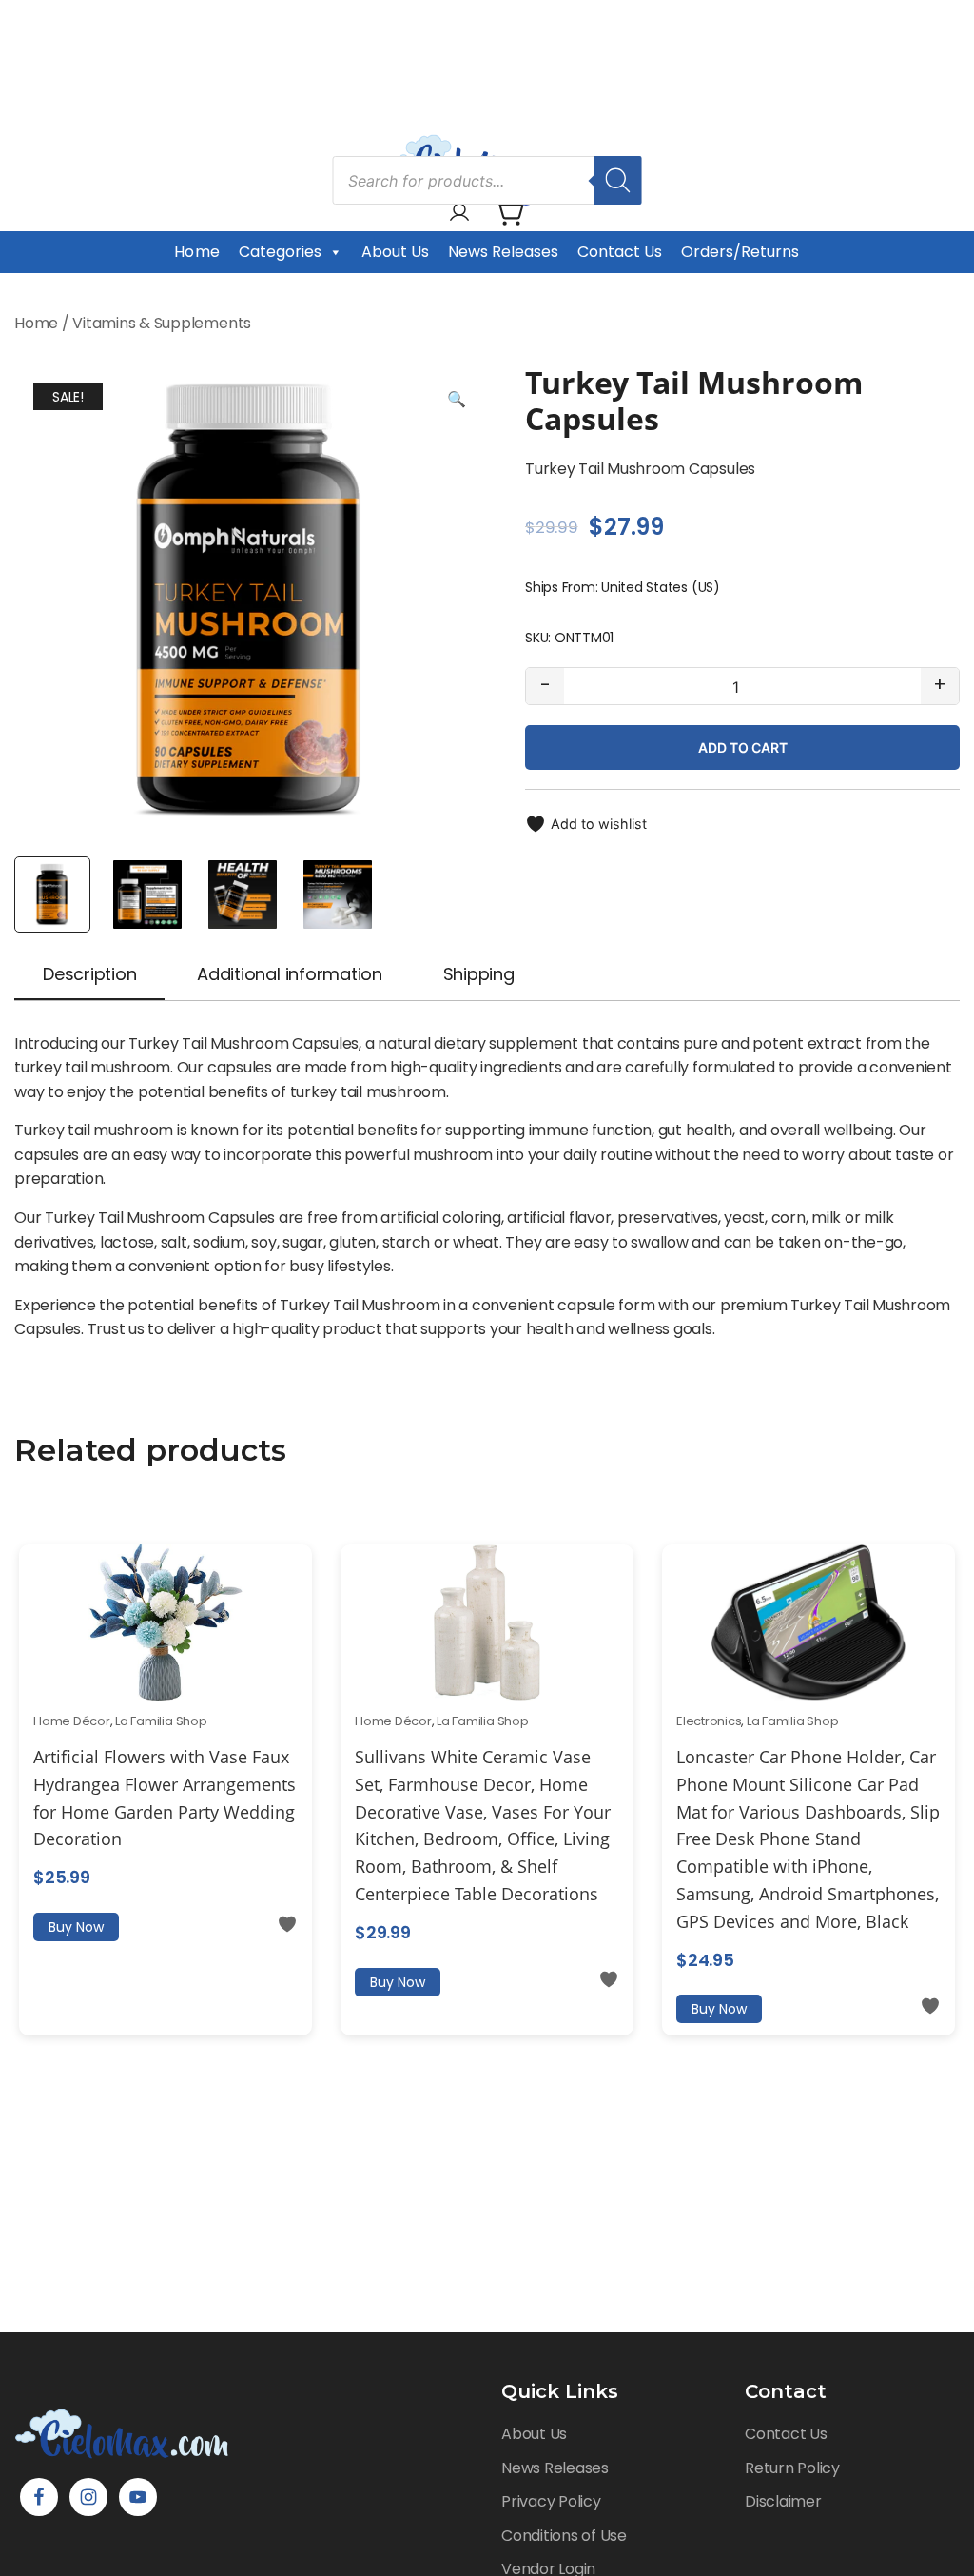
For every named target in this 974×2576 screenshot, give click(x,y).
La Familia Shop (161, 1721)
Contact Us (620, 252)
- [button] (545, 685)
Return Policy (792, 2468)
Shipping (479, 974)
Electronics (709, 1721)
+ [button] (940, 685)
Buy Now (76, 1927)
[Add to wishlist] (287, 1924)
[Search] (618, 180)
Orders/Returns (740, 252)
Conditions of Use (564, 2536)
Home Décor (72, 1721)
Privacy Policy (551, 2501)
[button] (457, 400)
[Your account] (459, 214)
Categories (280, 252)
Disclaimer (783, 2501)
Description (89, 974)
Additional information (290, 974)
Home (196, 252)
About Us (395, 252)
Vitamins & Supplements (162, 323)
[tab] (89, 976)
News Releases (503, 252)
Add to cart (743, 747)
